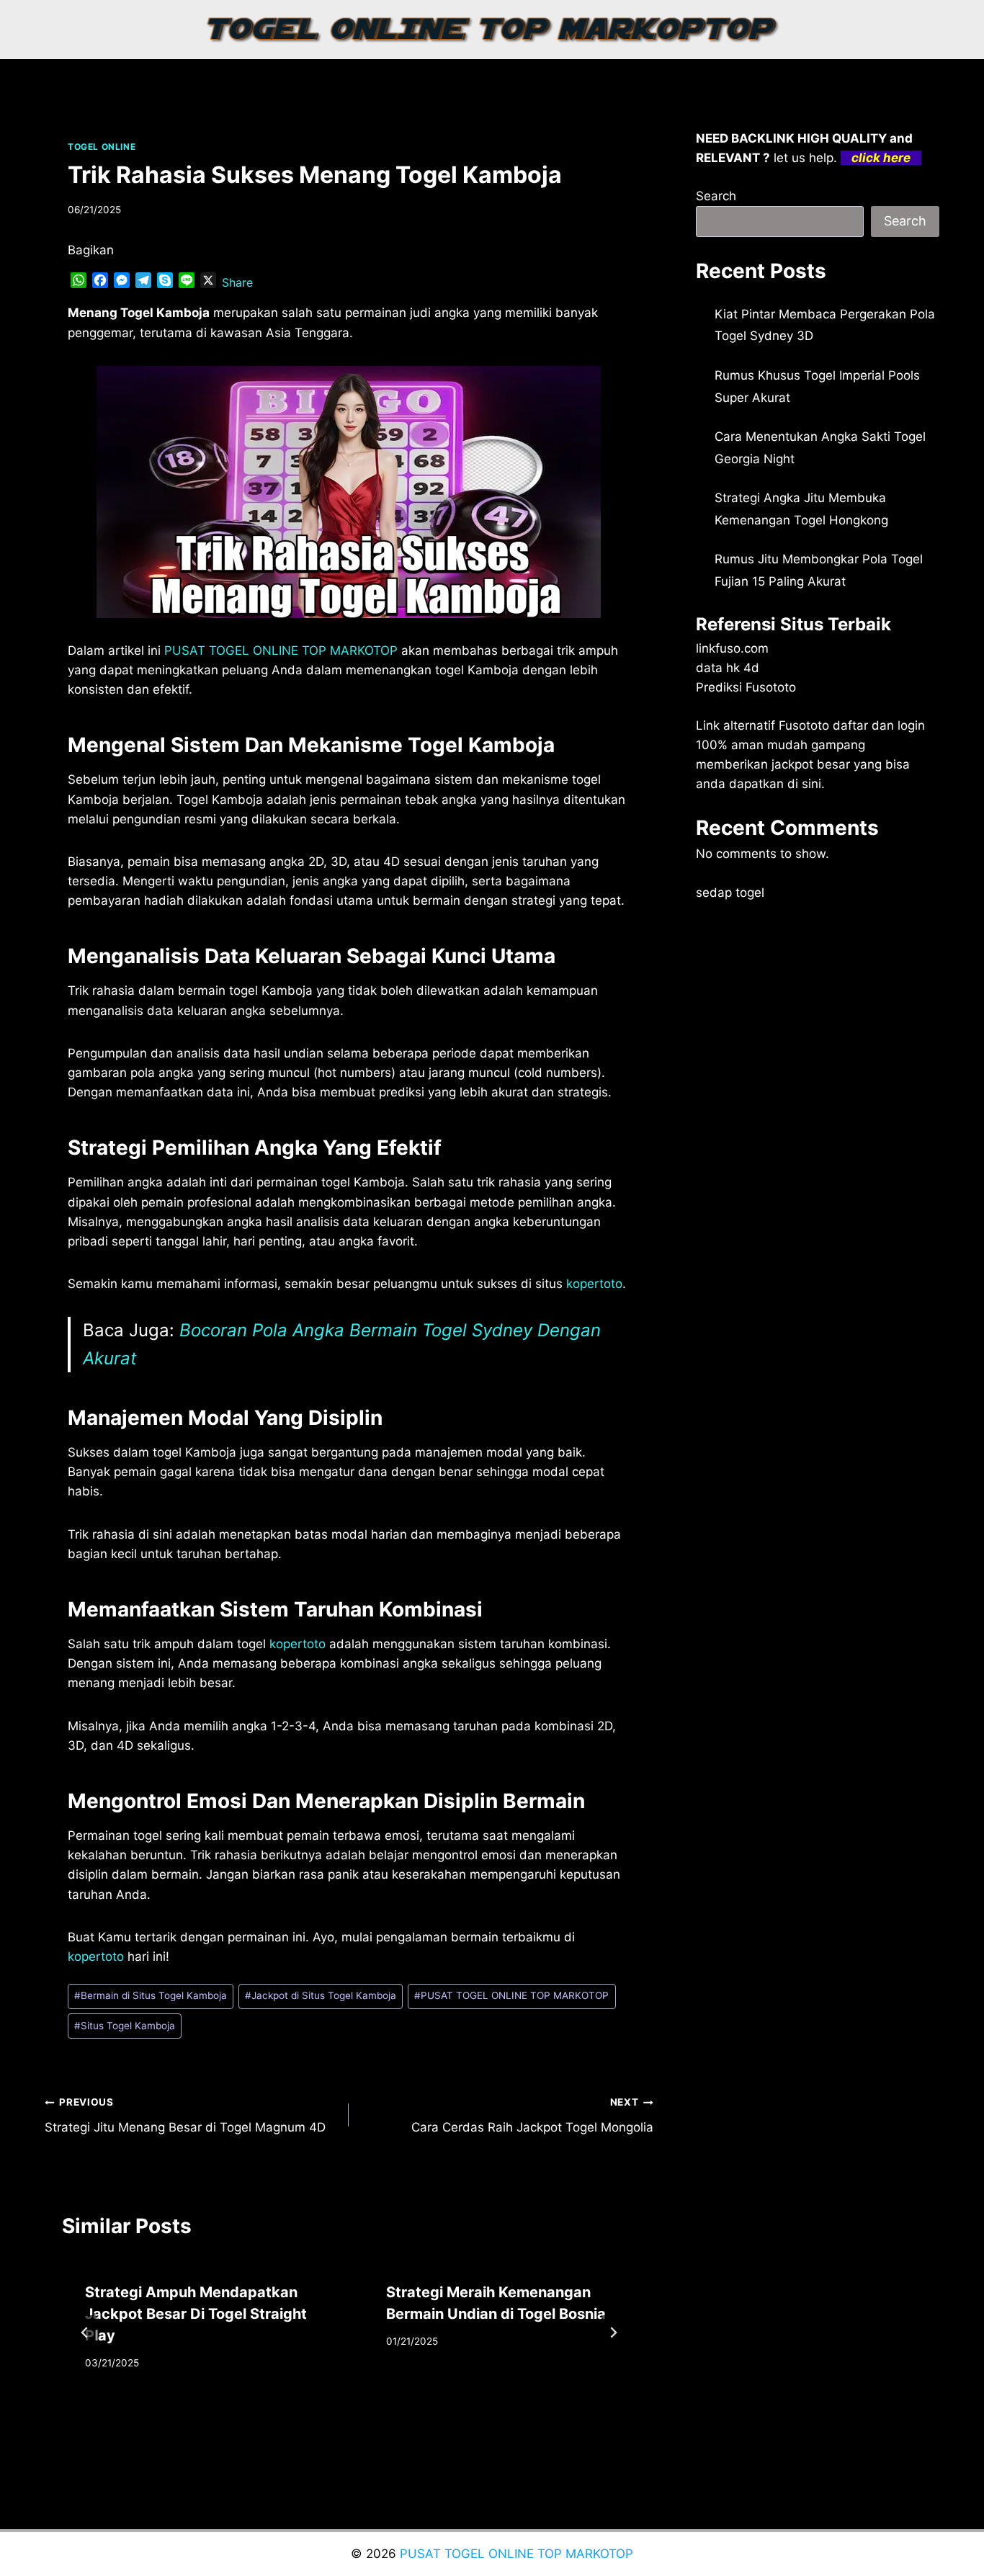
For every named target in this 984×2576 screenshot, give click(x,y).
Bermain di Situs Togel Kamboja (151, 1995)
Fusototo (804, 725)
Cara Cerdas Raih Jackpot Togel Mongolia (532, 2115)
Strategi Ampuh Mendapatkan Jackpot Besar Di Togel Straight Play (196, 2314)
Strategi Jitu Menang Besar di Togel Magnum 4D (185, 2115)
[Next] (613, 2333)
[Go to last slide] (85, 2333)
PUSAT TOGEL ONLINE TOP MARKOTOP (511, 1995)
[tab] (320, 2420)
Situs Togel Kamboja (125, 2026)
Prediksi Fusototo (746, 687)
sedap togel (730, 893)
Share (237, 282)
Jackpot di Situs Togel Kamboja (321, 1995)
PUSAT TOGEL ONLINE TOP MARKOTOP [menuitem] (281, 650)
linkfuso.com (732, 648)
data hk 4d (728, 668)
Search (716, 196)
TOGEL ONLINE (102, 147)
